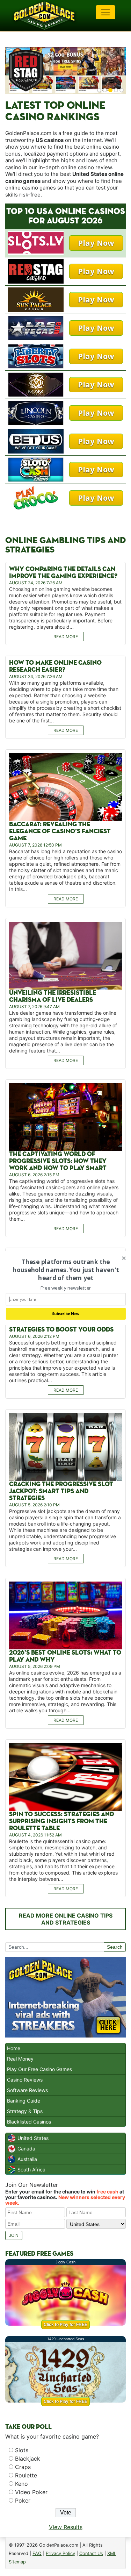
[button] (65, 1270)
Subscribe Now (65, 1314)
